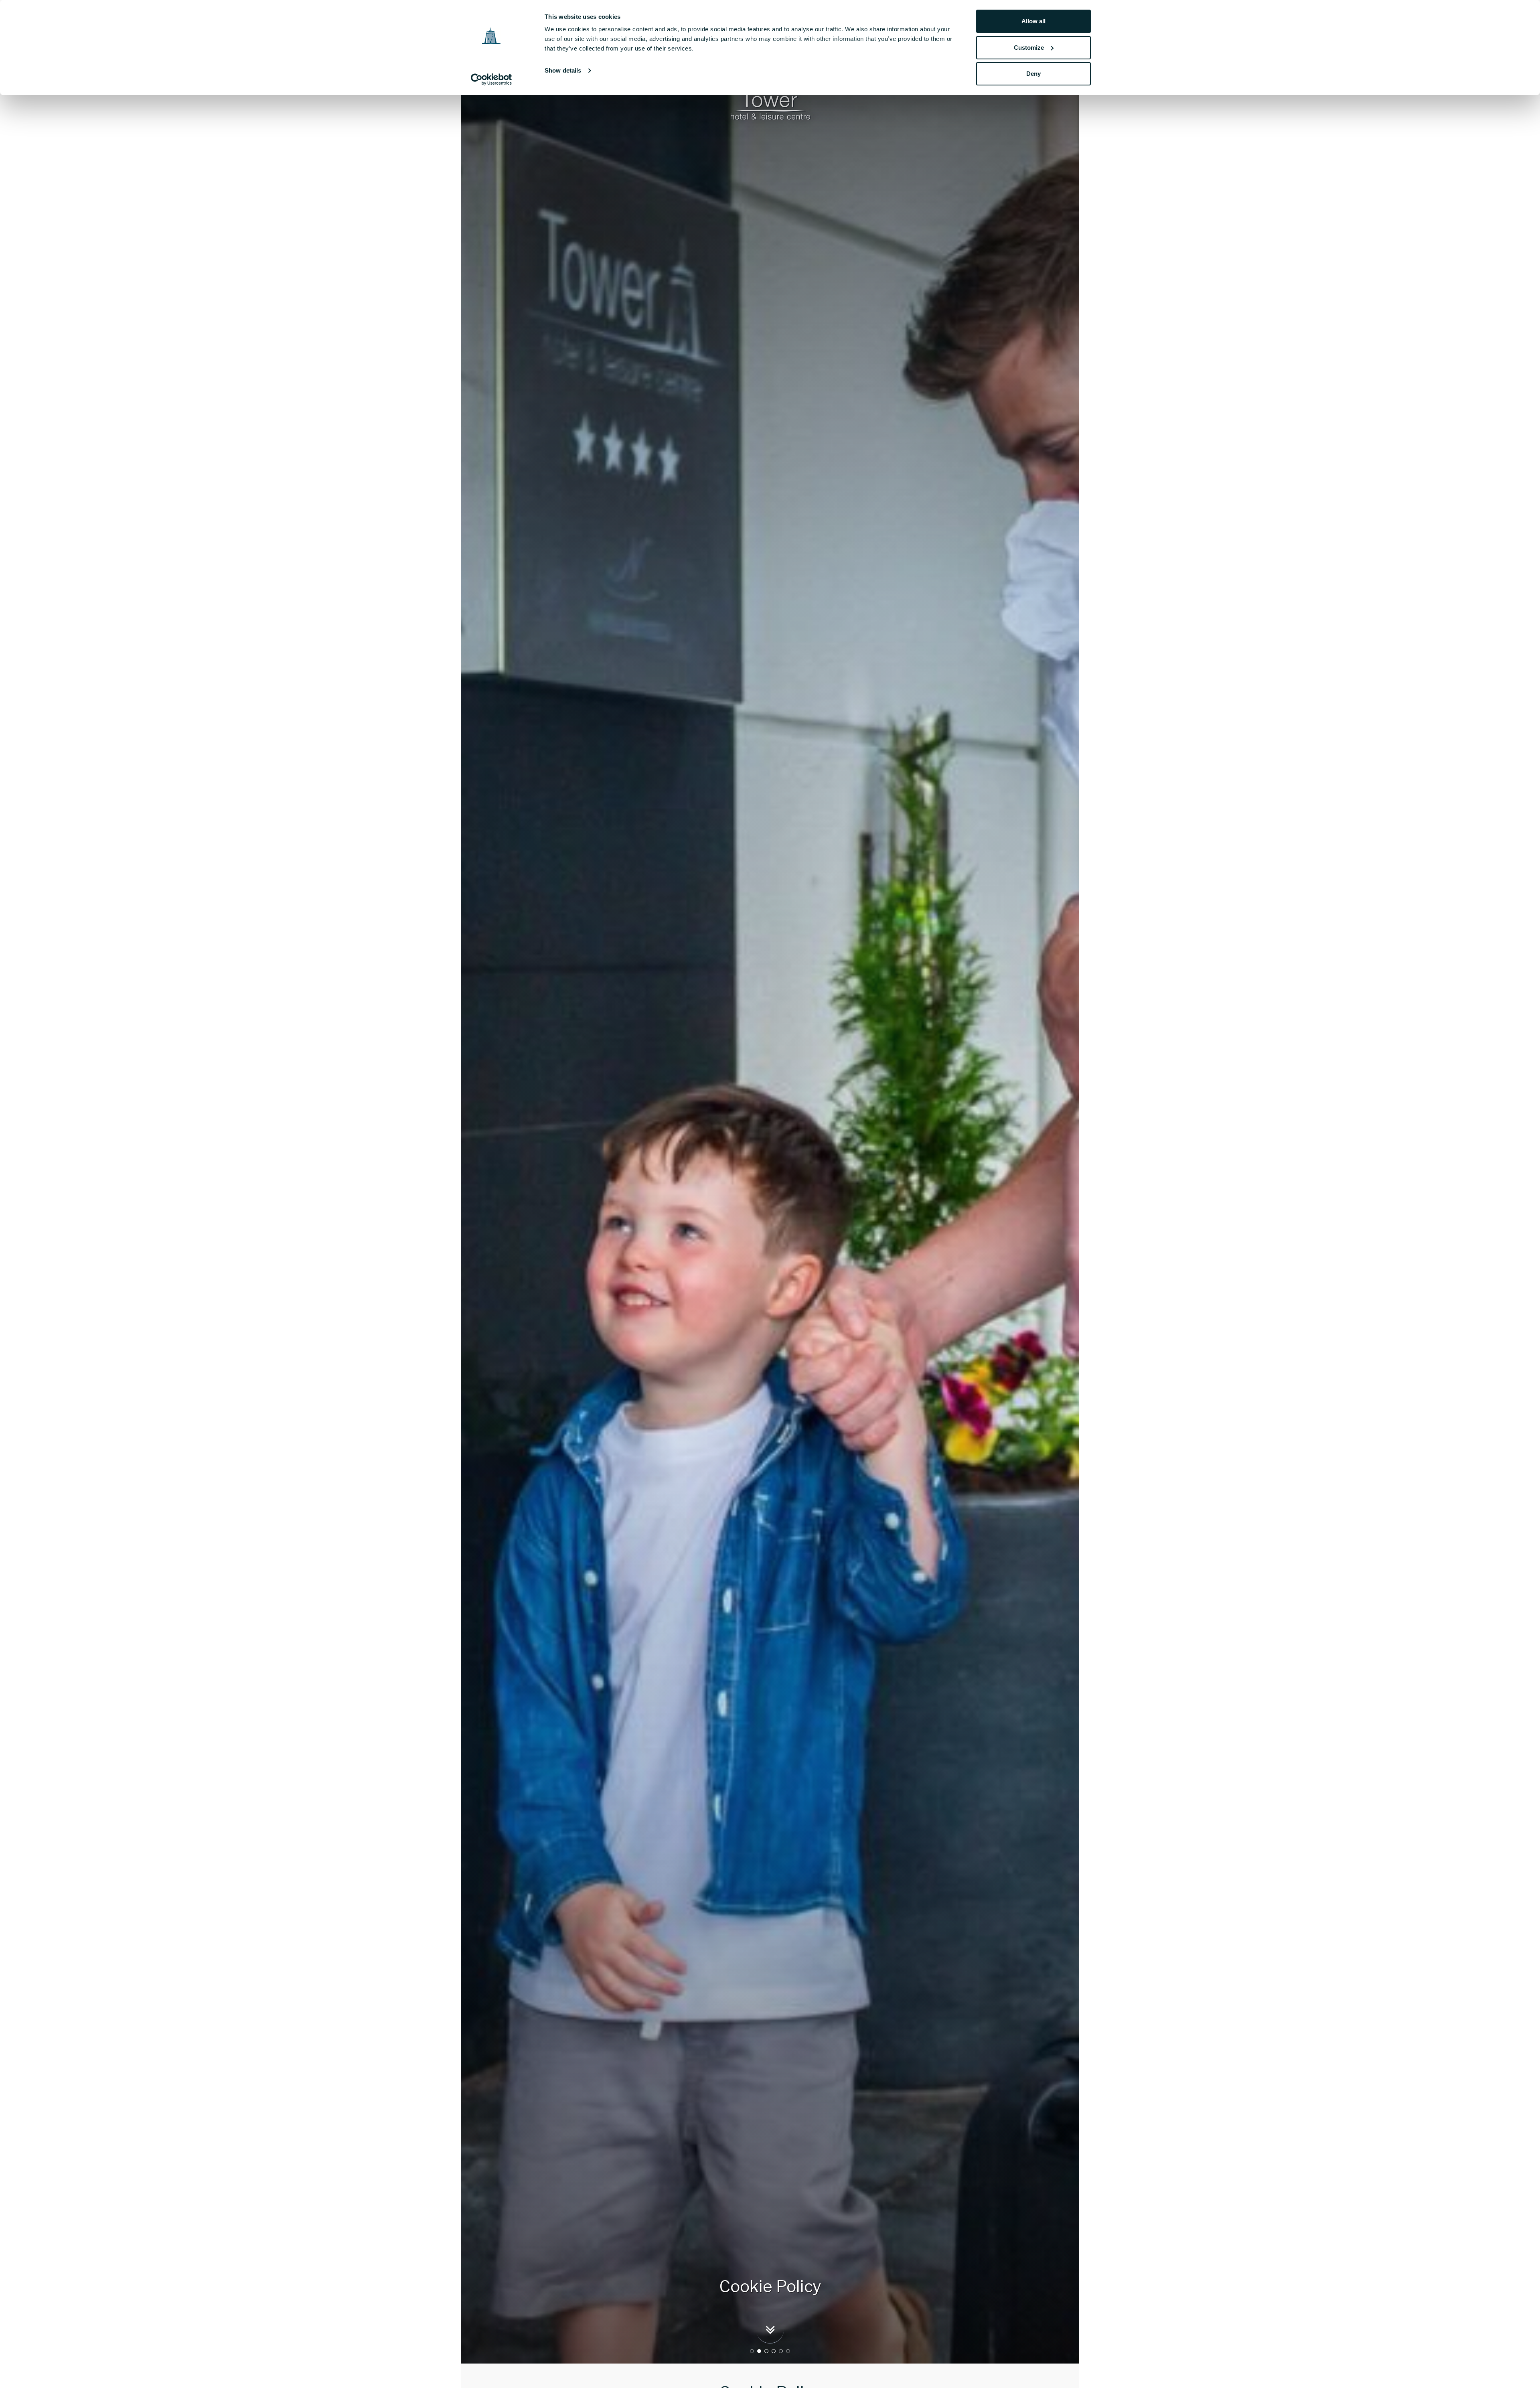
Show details (563, 70)
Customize (1029, 48)
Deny (1033, 74)
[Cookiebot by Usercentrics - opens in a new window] (491, 79)
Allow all (1033, 21)
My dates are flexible (418, 1260)
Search (387, 1280)
